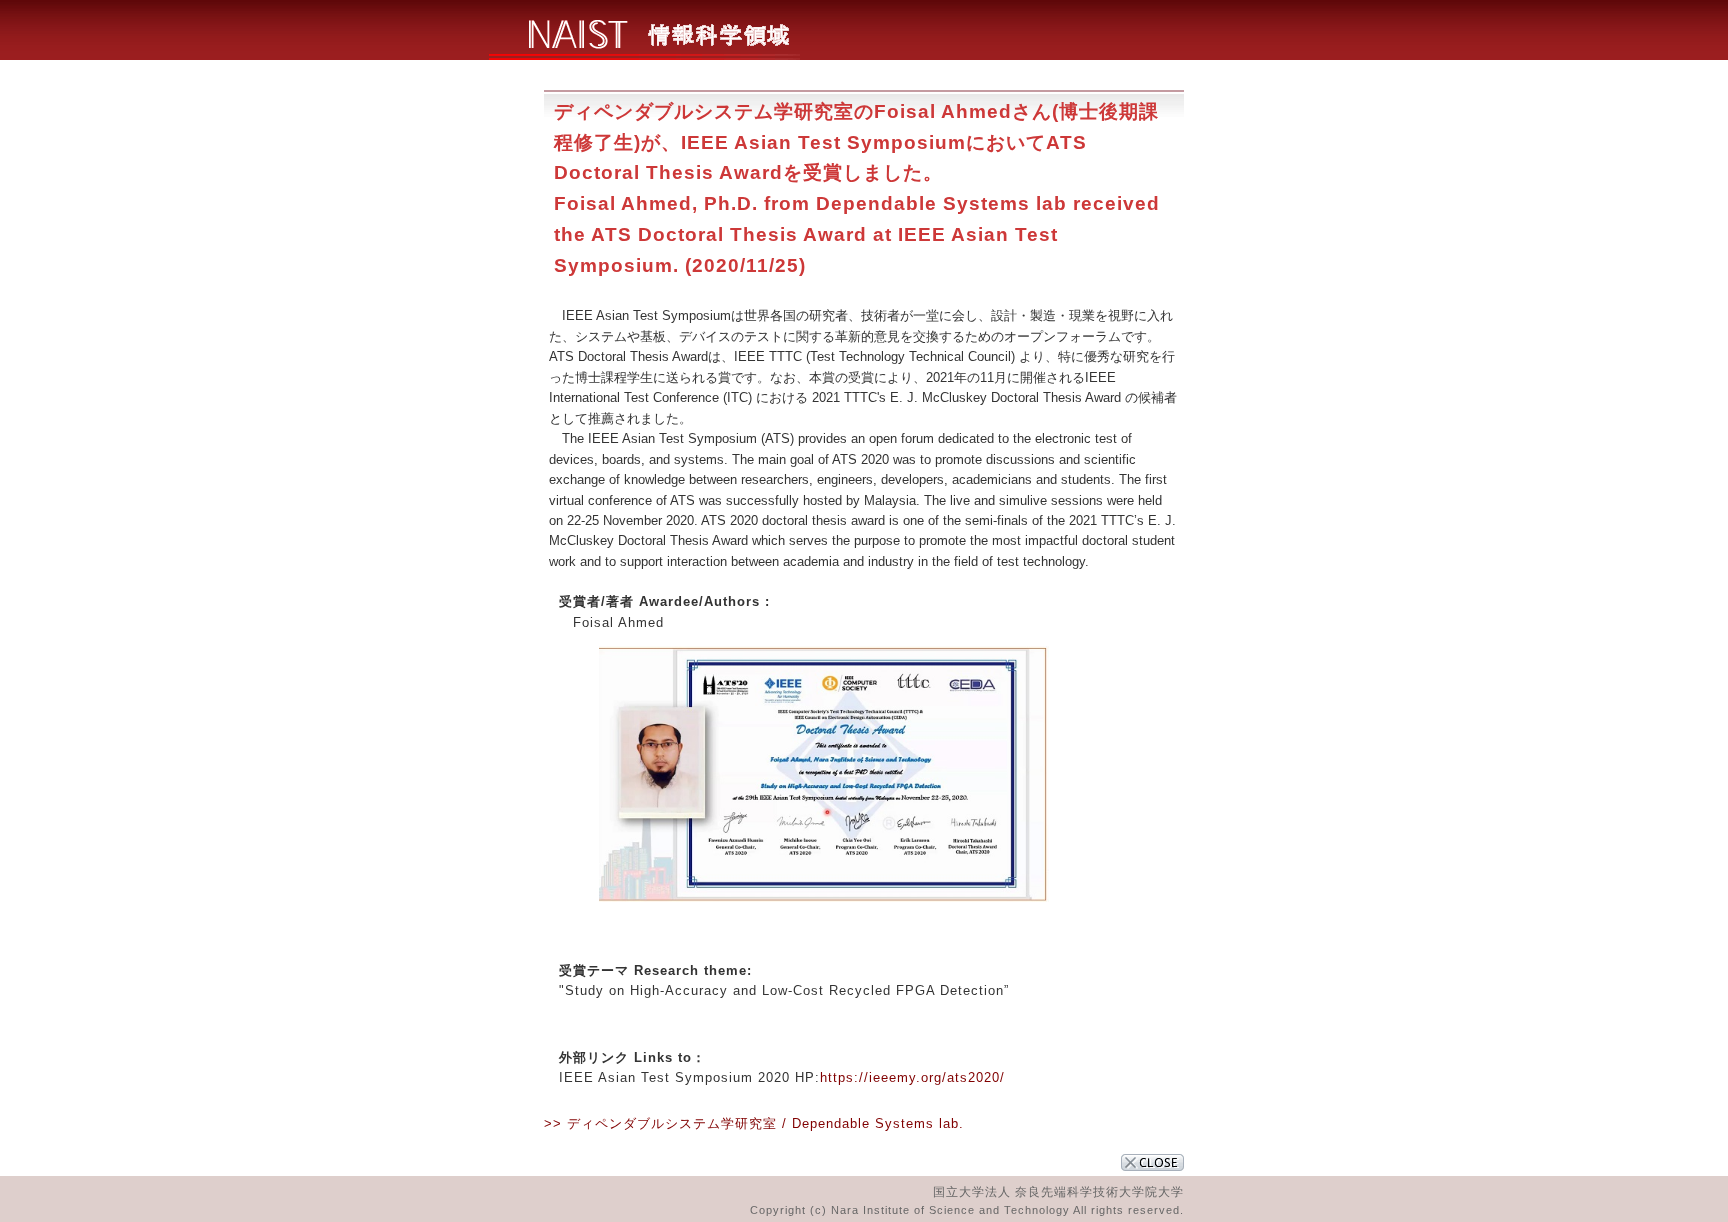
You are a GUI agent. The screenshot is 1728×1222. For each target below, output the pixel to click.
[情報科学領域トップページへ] (644, 54)
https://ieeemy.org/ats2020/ (912, 1077)
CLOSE (1152, 1162)
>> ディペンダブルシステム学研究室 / (668, 1123)
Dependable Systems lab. (878, 1123)
